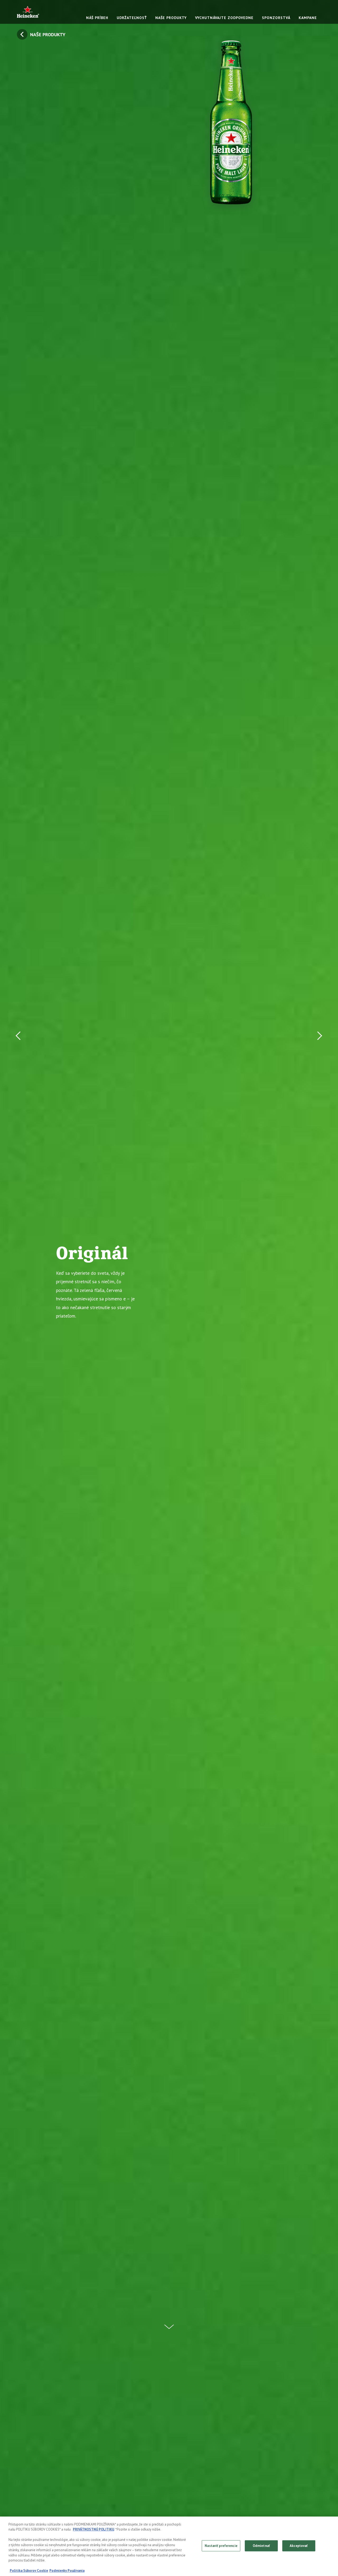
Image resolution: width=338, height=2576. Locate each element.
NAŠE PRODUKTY (171, 18)
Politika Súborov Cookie (29, 2571)
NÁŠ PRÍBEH (97, 18)
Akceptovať (299, 2546)
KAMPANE (308, 18)
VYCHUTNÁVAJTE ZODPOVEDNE (224, 18)
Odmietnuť (261, 2546)
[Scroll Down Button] (169, 2324)
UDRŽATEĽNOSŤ (132, 18)
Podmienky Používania (67, 2571)
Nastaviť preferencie (221, 2546)
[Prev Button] (20, 1288)
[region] (169, 2546)
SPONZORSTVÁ (276, 18)
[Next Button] (318, 1288)
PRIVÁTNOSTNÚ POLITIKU (93, 2529)
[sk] (28, 12)
